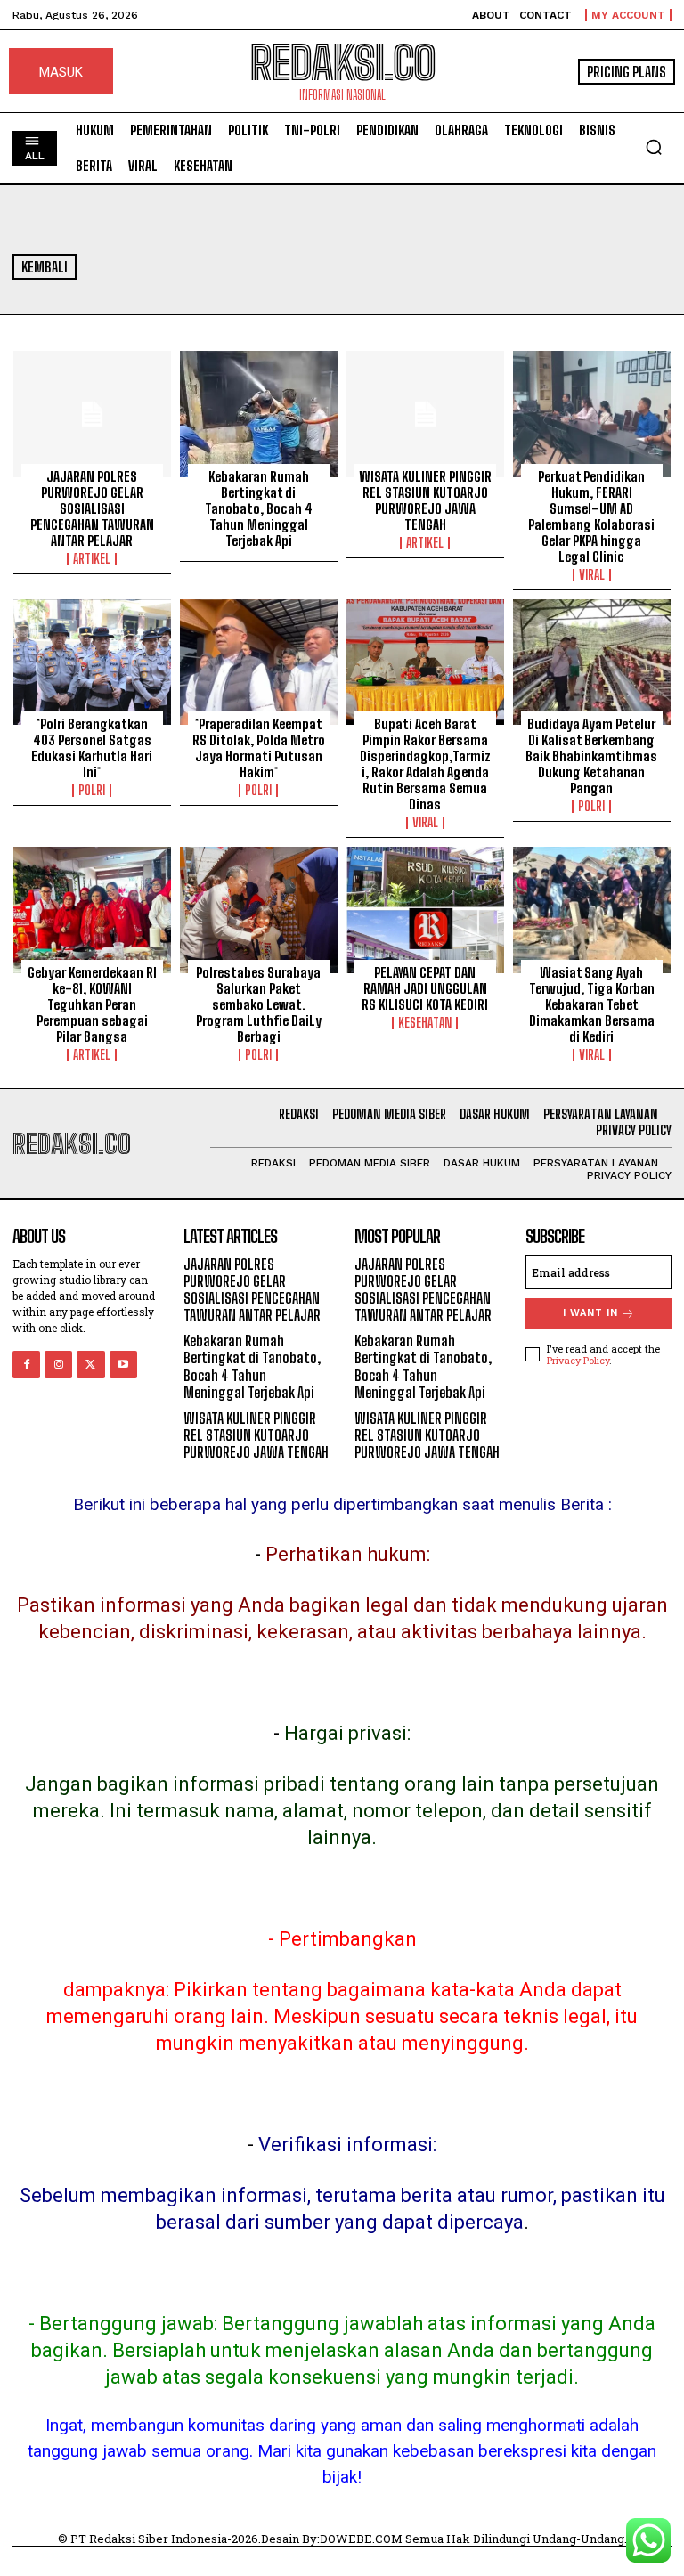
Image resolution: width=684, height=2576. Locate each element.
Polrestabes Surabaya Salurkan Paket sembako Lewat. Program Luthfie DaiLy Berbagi (259, 1004)
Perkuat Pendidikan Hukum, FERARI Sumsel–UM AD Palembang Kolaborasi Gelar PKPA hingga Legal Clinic (591, 516)
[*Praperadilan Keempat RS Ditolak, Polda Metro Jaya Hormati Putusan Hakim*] (259, 662)
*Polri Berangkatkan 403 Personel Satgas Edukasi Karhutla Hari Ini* (92, 748)
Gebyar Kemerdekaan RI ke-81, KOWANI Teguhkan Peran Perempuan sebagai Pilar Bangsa (92, 1004)
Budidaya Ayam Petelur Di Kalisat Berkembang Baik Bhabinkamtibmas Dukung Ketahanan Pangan (591, 756)
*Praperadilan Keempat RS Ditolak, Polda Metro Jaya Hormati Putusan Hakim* (259, 748)
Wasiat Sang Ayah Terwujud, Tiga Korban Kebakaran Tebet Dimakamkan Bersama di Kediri (592, 1004)
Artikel (92, 559)
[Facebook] (26, 1365)
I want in (590, 1313)
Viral (592, 575)
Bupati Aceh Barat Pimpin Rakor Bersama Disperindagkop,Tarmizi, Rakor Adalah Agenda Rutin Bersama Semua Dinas (425, 764)
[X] (90, 1365)
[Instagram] (58, 1365)
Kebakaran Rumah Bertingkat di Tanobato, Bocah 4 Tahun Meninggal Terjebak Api (259, 508)
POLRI (92, 791)
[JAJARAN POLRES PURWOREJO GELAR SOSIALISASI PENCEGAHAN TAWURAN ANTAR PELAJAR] (92, 414)
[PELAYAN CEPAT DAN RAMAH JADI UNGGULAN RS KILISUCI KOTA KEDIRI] (425, 910)
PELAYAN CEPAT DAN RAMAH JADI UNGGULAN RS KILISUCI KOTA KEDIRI (425, 988)
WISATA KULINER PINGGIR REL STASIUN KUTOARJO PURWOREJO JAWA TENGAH (425, 500)
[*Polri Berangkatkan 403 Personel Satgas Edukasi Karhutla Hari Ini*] (92, 662)
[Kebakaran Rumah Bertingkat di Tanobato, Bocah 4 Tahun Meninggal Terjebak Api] (259, 414)
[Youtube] (123, 1365)
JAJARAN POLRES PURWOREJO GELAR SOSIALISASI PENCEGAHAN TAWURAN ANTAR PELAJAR (92, 508)
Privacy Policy (578, 1360)
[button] (654, 147)
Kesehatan (425, 1023)
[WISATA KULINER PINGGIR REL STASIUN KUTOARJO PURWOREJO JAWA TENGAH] (425, 414)
